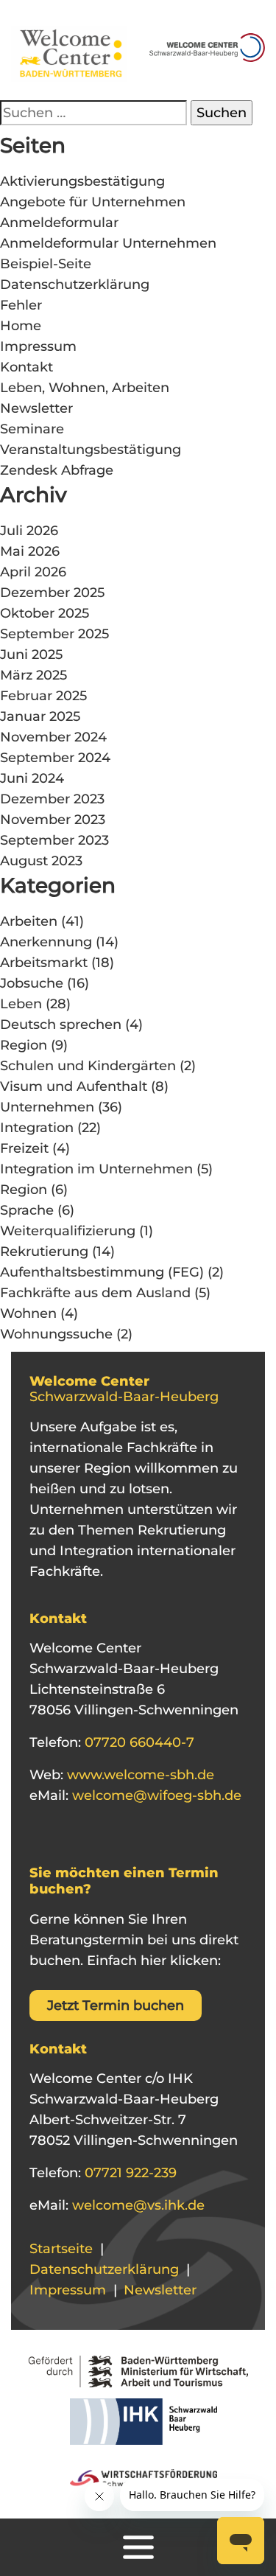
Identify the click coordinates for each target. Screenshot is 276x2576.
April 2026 (33, 572)
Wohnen (28, 1313)
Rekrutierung (44, 1252)
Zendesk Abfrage (57, 470)
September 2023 (54, 840)
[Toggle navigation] (138, 2547)
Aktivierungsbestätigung (82, 181)
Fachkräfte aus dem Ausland (95, 1293)
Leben (21, 1004)
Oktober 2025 (45, 613)
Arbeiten (29, 921)
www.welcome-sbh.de (139, 1775)
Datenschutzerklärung (75, 285)
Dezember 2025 (52, 593)
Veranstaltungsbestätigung (91, 450)
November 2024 (53, 737)
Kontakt (26, 367)
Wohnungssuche (56, 1334)
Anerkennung (46, 942)
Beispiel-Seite (46, 264)
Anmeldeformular (59, 223)
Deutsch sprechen (61, 1025)
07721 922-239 (129, 2173)
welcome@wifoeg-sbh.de (155, 1795)
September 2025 (54, 634)
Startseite (61, 2249)
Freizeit (24, 1148)
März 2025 (33, 675)
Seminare (32, 429)
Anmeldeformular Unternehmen (108, 243)
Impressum (38, 346)
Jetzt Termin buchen (116, 2006)
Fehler (21, 305)
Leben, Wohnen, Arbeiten (85, 388)
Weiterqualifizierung (68, 1231)
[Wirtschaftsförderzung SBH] (138, 2476)
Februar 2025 (43, 696)
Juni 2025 (31, 655)
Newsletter (36, 408)
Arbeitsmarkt (44, 963)
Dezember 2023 (52, 799)
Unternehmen (47, 1107)
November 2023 (53, 820)
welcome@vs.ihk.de (137, 2205)
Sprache (27, 1210)
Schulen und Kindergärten (88, 1066)
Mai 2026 (30, 551)
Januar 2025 (40, 716)
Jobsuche (32, 983)
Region (24, 1045)
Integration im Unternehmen (96, 1169)
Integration (37, 1128)
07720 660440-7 (138, 1742)
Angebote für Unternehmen (93, 202)
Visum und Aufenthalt (74, 1086)
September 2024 (55, 758)
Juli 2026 (29, 531)
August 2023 (41, 861)
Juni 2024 (32, 778)
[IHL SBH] (138, 2426)
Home (21, 326)
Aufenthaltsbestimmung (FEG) (102, 1272)
